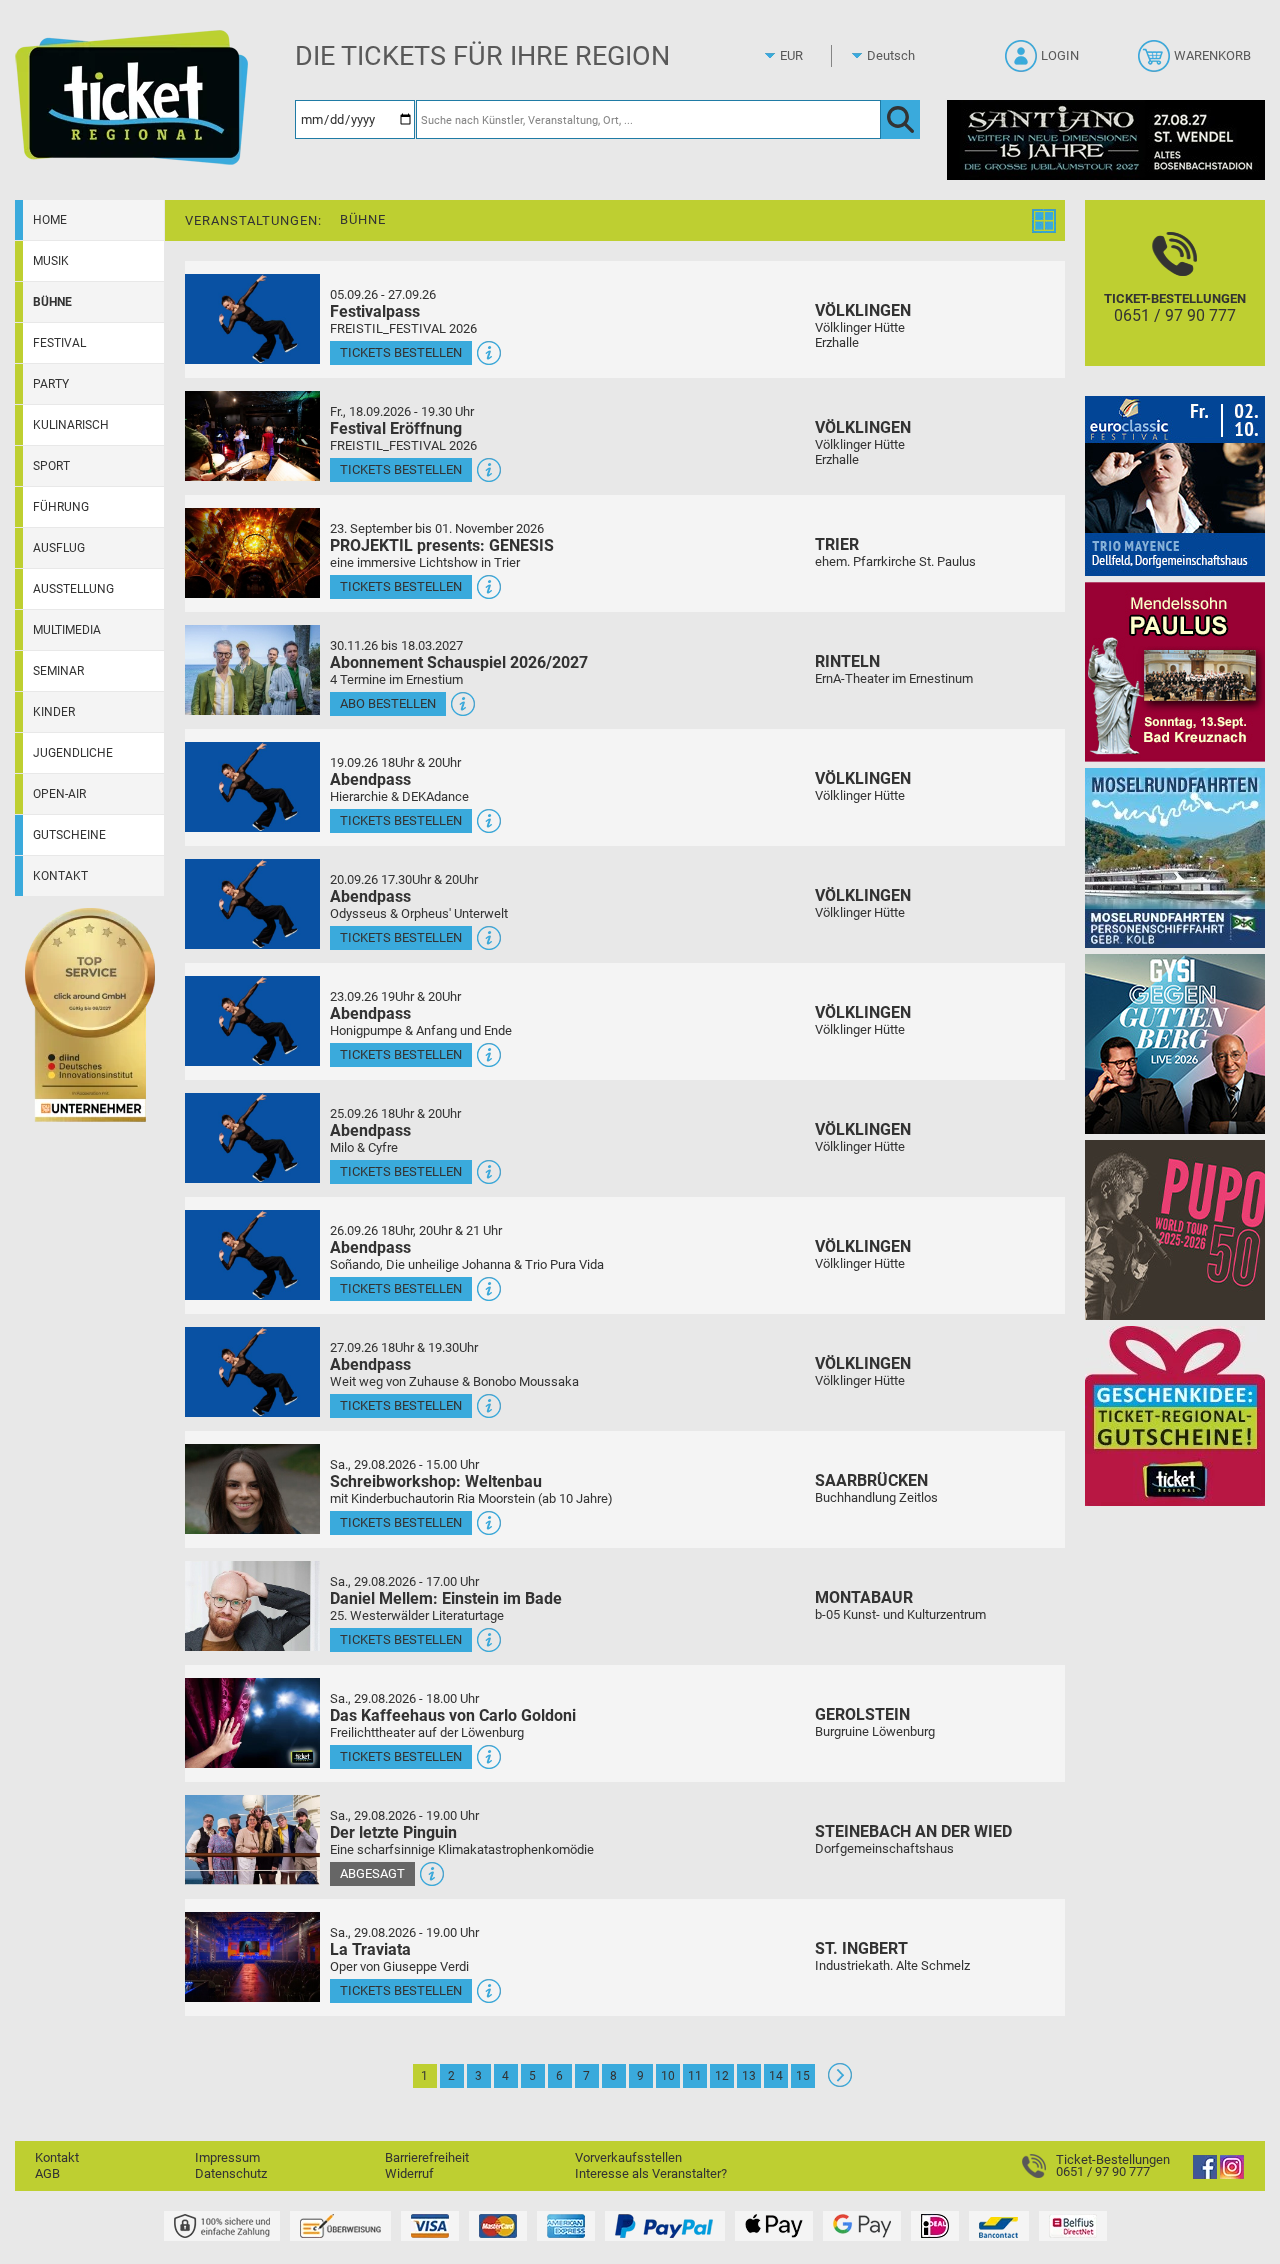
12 (722, 2076)
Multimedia (67, 630)
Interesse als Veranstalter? (651, 2173)
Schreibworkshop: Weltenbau (436, 1481)
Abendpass (370, 779)
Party (51, 384)
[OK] (900, 119)
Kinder (54, 712)
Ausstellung (73, 589)
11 (695, 2076)
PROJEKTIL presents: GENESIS (442, 545)
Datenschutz (231, 2173)
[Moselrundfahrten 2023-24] (1175, 857)
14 (776, 2076)
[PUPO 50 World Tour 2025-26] (1175, 1229)
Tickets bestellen (401, 352)
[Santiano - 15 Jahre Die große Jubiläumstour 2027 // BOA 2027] (1106, 139)
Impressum (227, 2157)
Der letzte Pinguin (393, 1832)
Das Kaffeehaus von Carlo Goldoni (453, 1715)
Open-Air (59, 794)
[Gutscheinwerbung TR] (1175, 1415)
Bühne (52, 302)
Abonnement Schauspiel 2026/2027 (459, 662)
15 (803, 2076)
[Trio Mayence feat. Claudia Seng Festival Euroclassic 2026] (1175, 485)
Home (50, 220)
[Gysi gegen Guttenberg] (1175, 1043)
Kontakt (60, 876)
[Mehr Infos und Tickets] (252, 318)
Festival (59, 343)
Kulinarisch (71, 425)
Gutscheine (69, 835)
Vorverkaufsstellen (628, 2157)
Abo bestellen (388, 703)
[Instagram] (1232, 2174)
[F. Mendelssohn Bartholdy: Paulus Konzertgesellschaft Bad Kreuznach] (1175, 671)
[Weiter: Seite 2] (840, 2082)
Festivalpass (375, 311)
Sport (51, 466)
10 (668, 2076)
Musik (51, 261)
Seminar (58, 671)
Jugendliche (73, 753)
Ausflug (59, 548)
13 (749, 2076)
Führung (61, 507)
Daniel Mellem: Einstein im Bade (446, 1598)
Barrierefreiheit (427, 2157)
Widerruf (409, 2173)
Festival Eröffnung (396, 428)
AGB (47, 2173)
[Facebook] (1205, 2174)
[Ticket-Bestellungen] (1039, 2165)
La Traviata (370, 1949)
